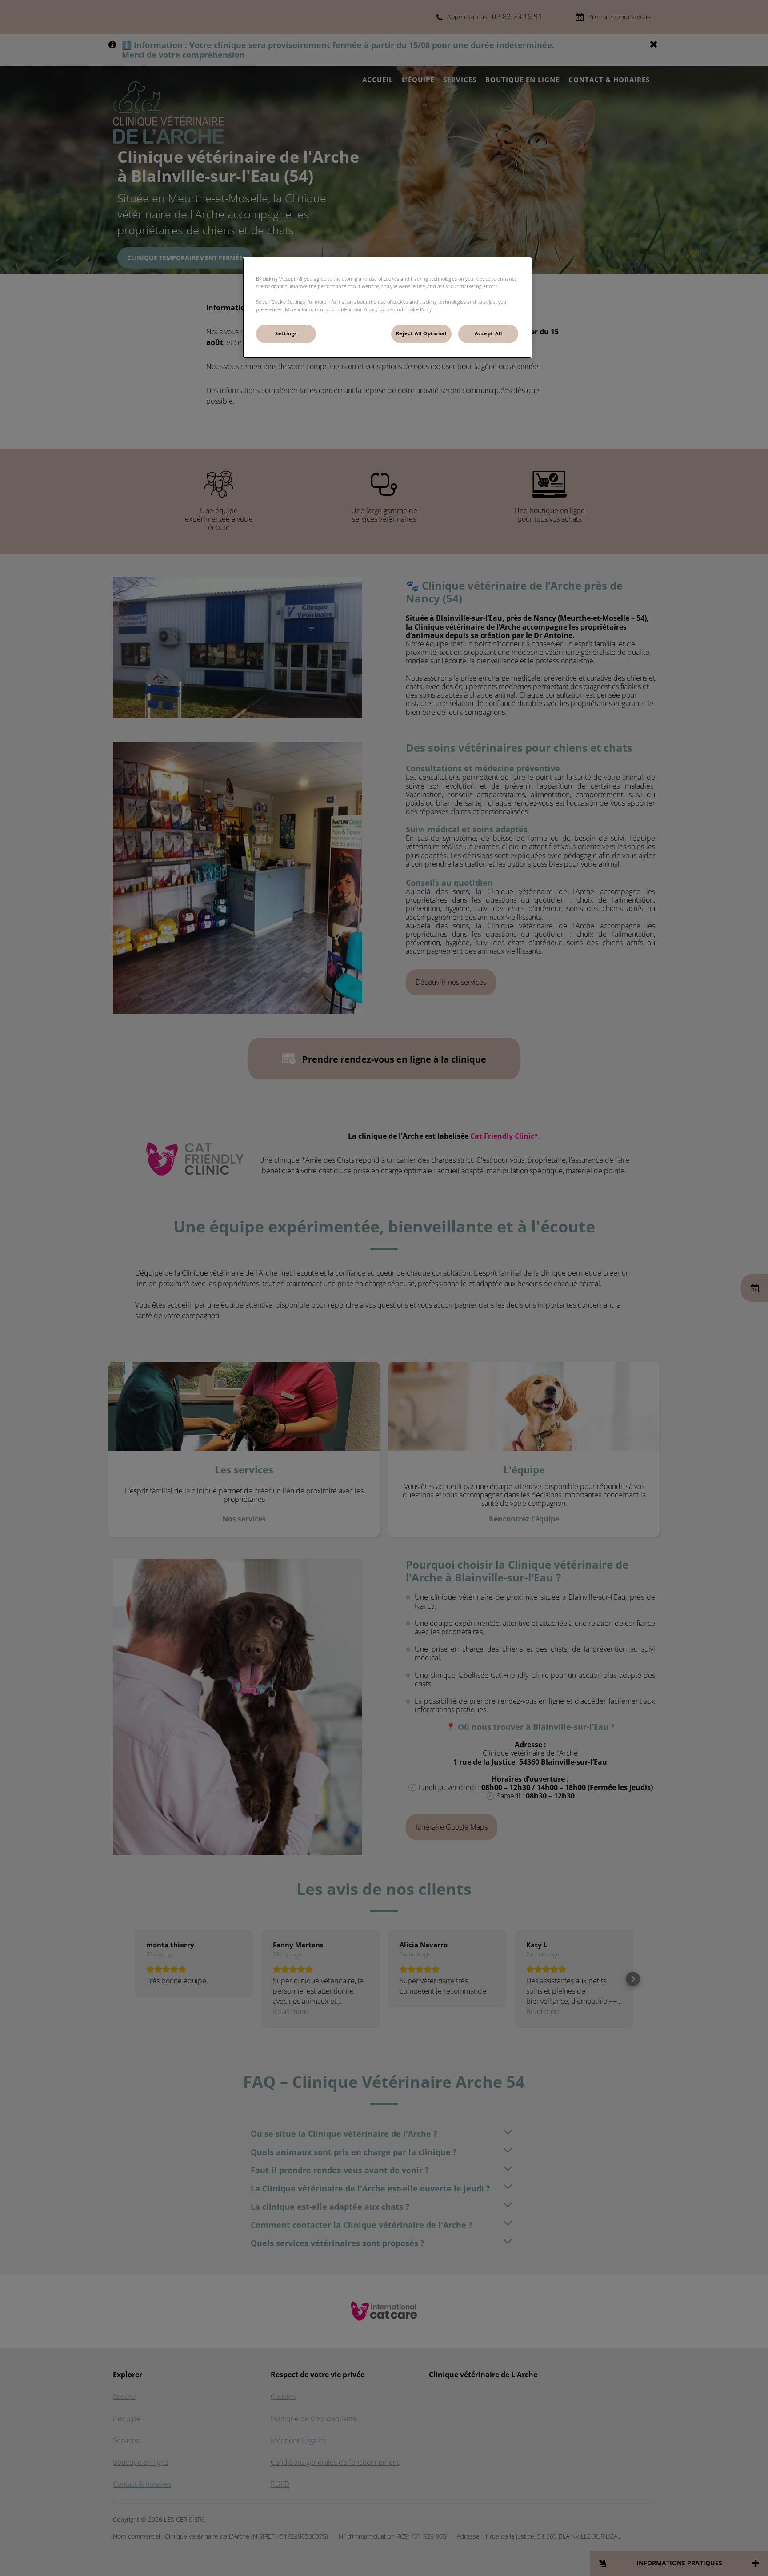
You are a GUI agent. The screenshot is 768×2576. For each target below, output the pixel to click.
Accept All (488, 333)
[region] (387, 308)
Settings (286, 333)
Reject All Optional (421, 333)
